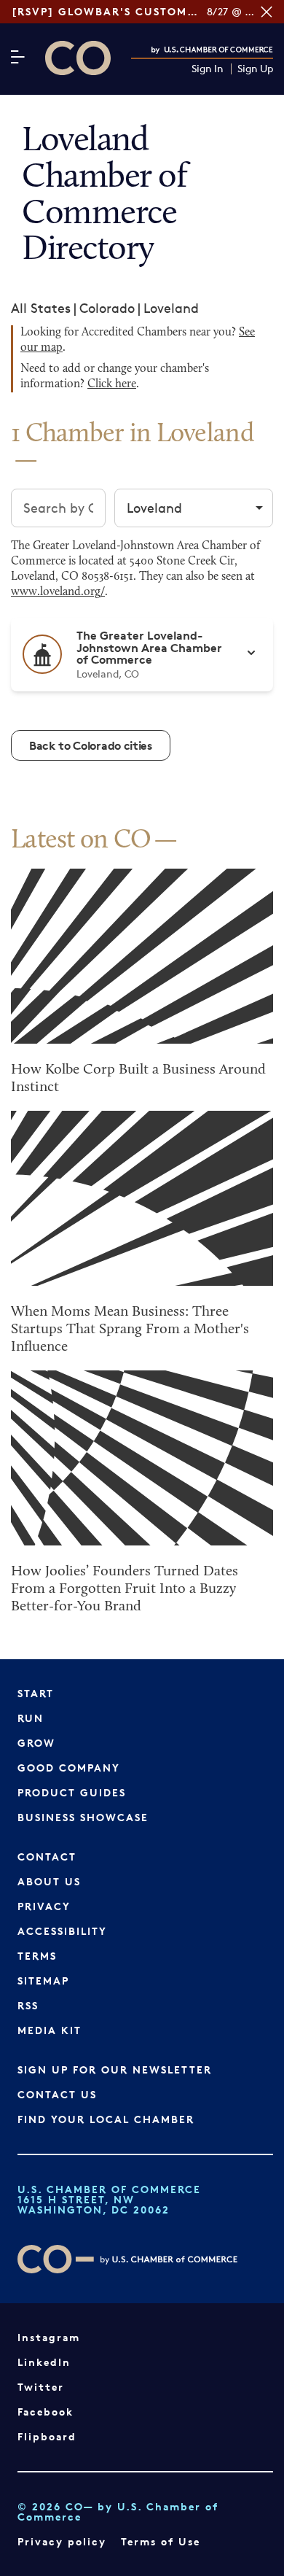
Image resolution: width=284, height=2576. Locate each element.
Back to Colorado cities (91, 745)
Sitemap (43, 1981)
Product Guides (72, 1792)
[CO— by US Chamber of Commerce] (78, 58)
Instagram (49, 2337)
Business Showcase (83, 1817)
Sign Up (255, 69)
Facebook (46, 2412)
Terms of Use (161, 2541)
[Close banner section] (267, 12)
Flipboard (47, 2436)
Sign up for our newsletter (115, 2069)
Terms (37, 1956)
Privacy (44, 1906)
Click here (112, 384)
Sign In (208, 69)
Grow (36, 1743)
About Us (49, 1881)
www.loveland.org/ (58, 592)
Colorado (107, 308)
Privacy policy (62, 2541)
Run (31, 1718)
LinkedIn (44, 2362)
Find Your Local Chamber (106, 2119)
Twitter (41, 2387)
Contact (47, 1857)
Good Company (69, 1768)
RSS (28, 2005)
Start (36, 1693)
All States (41, 308)
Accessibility (62, 1931)
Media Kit (50, 2030)
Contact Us (57, 2094)
